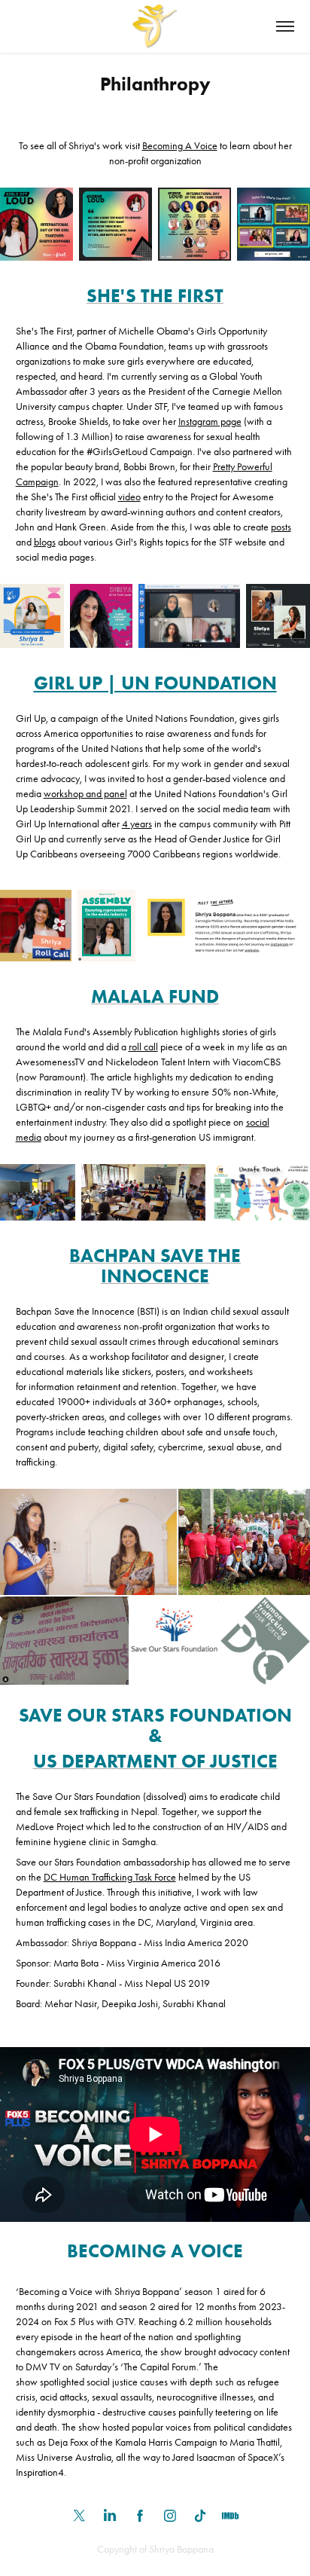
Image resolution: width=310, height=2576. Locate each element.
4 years (137, 824)
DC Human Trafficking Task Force (110, 1877)
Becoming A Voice (180, 146)
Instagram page (210, 422)
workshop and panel (85, 794)
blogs (45, 542)
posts (281, 527)
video (129, 497)
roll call (143, 1047)
